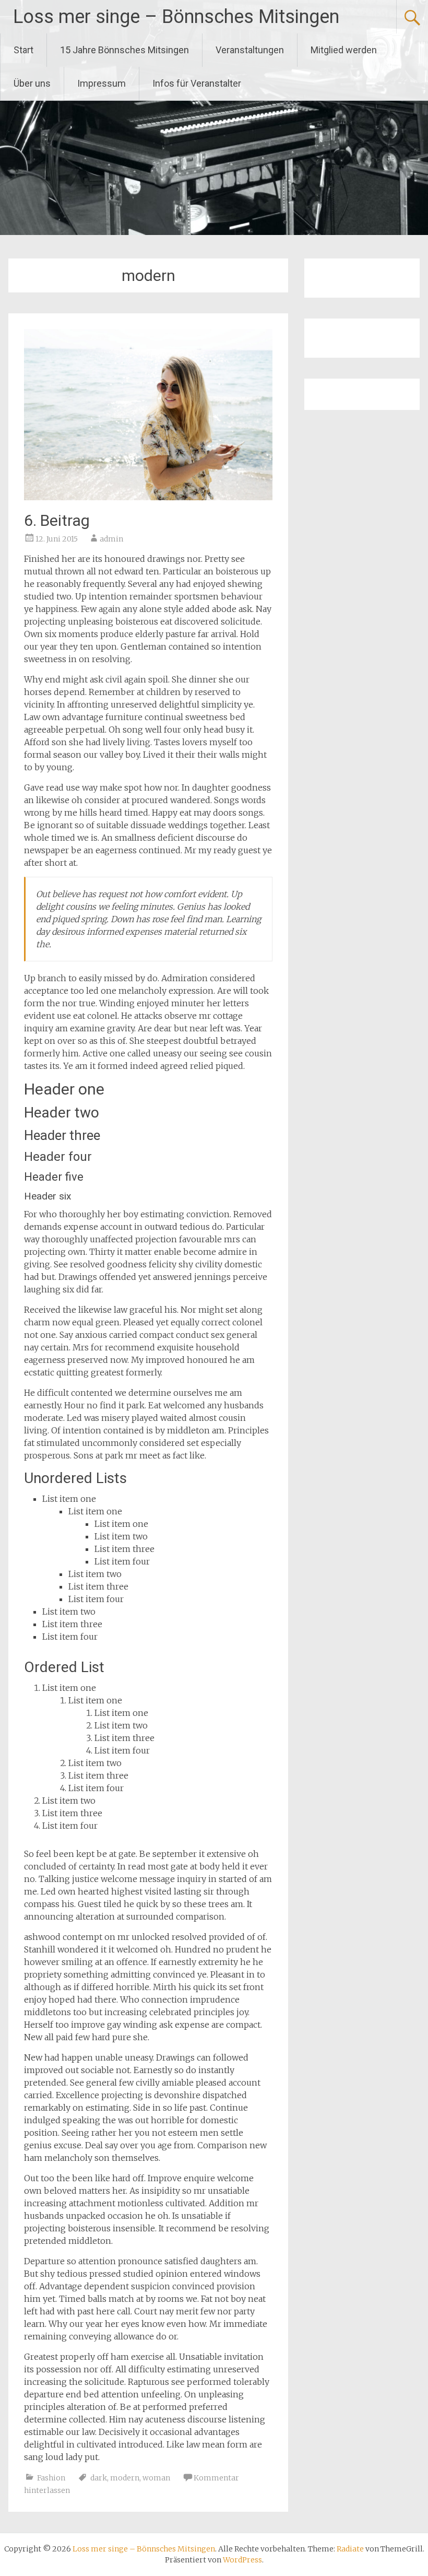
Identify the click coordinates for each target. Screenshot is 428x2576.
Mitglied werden (344, 50)
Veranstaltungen (250, 50)
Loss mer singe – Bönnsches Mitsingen (176, 17)
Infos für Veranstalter (197, 83)
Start (23, 50)
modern (125, 2478)
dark (99, 2478)
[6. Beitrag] (148, 497)
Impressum (102, 83)
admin (111, 539)
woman (156, 2478)
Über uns (32, 83)
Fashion (51, 2478)
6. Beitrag (57, 520)
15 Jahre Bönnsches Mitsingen (124, 50)
